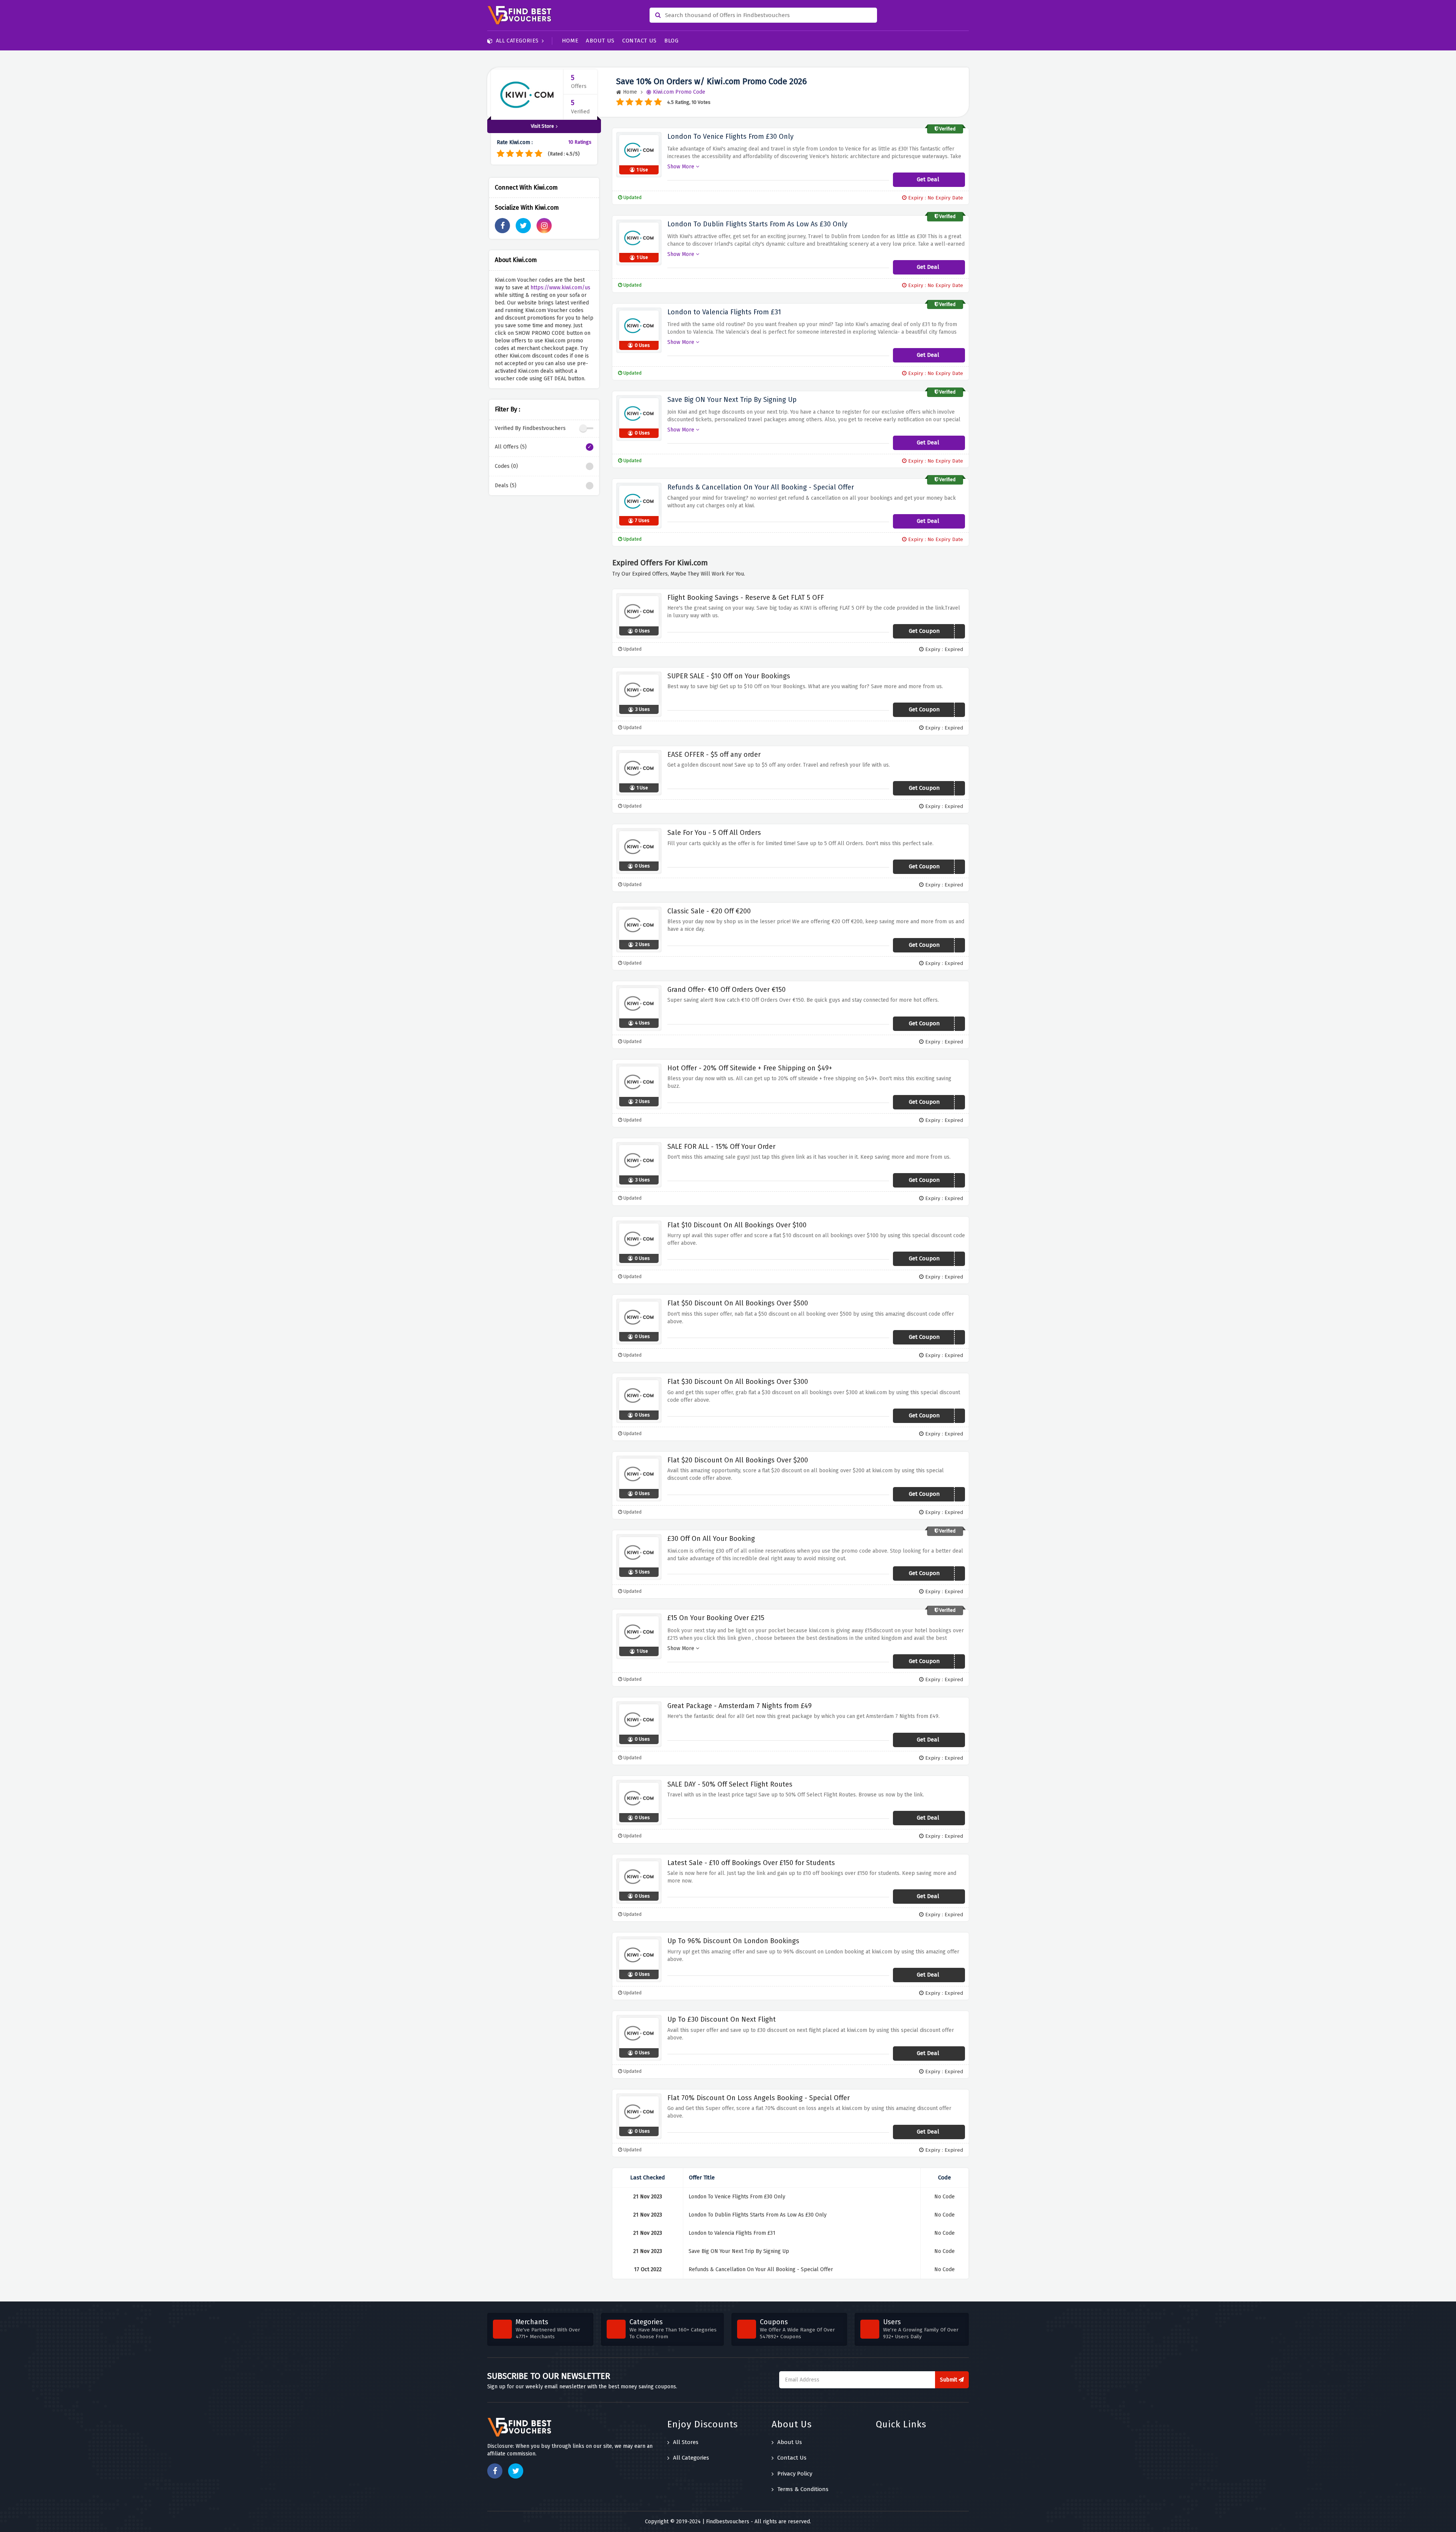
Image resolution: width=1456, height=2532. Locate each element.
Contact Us (639, 41)
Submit (949, 2380)
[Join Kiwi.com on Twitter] (523, 226)
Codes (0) (506, 466)
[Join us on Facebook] (495, 2471)
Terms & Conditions (803, 2489)
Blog (672, 41)
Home (570, 41)
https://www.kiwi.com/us (560, 288)
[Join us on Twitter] (516, 2471)
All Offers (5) (511, 447)
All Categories (517, 41)
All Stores (686, 2442)
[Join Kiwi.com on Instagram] (544, 226)
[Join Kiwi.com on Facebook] (502, 226)
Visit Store (542, 126)
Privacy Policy (795, 2474)
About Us (600, 41)
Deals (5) (506, 486)
